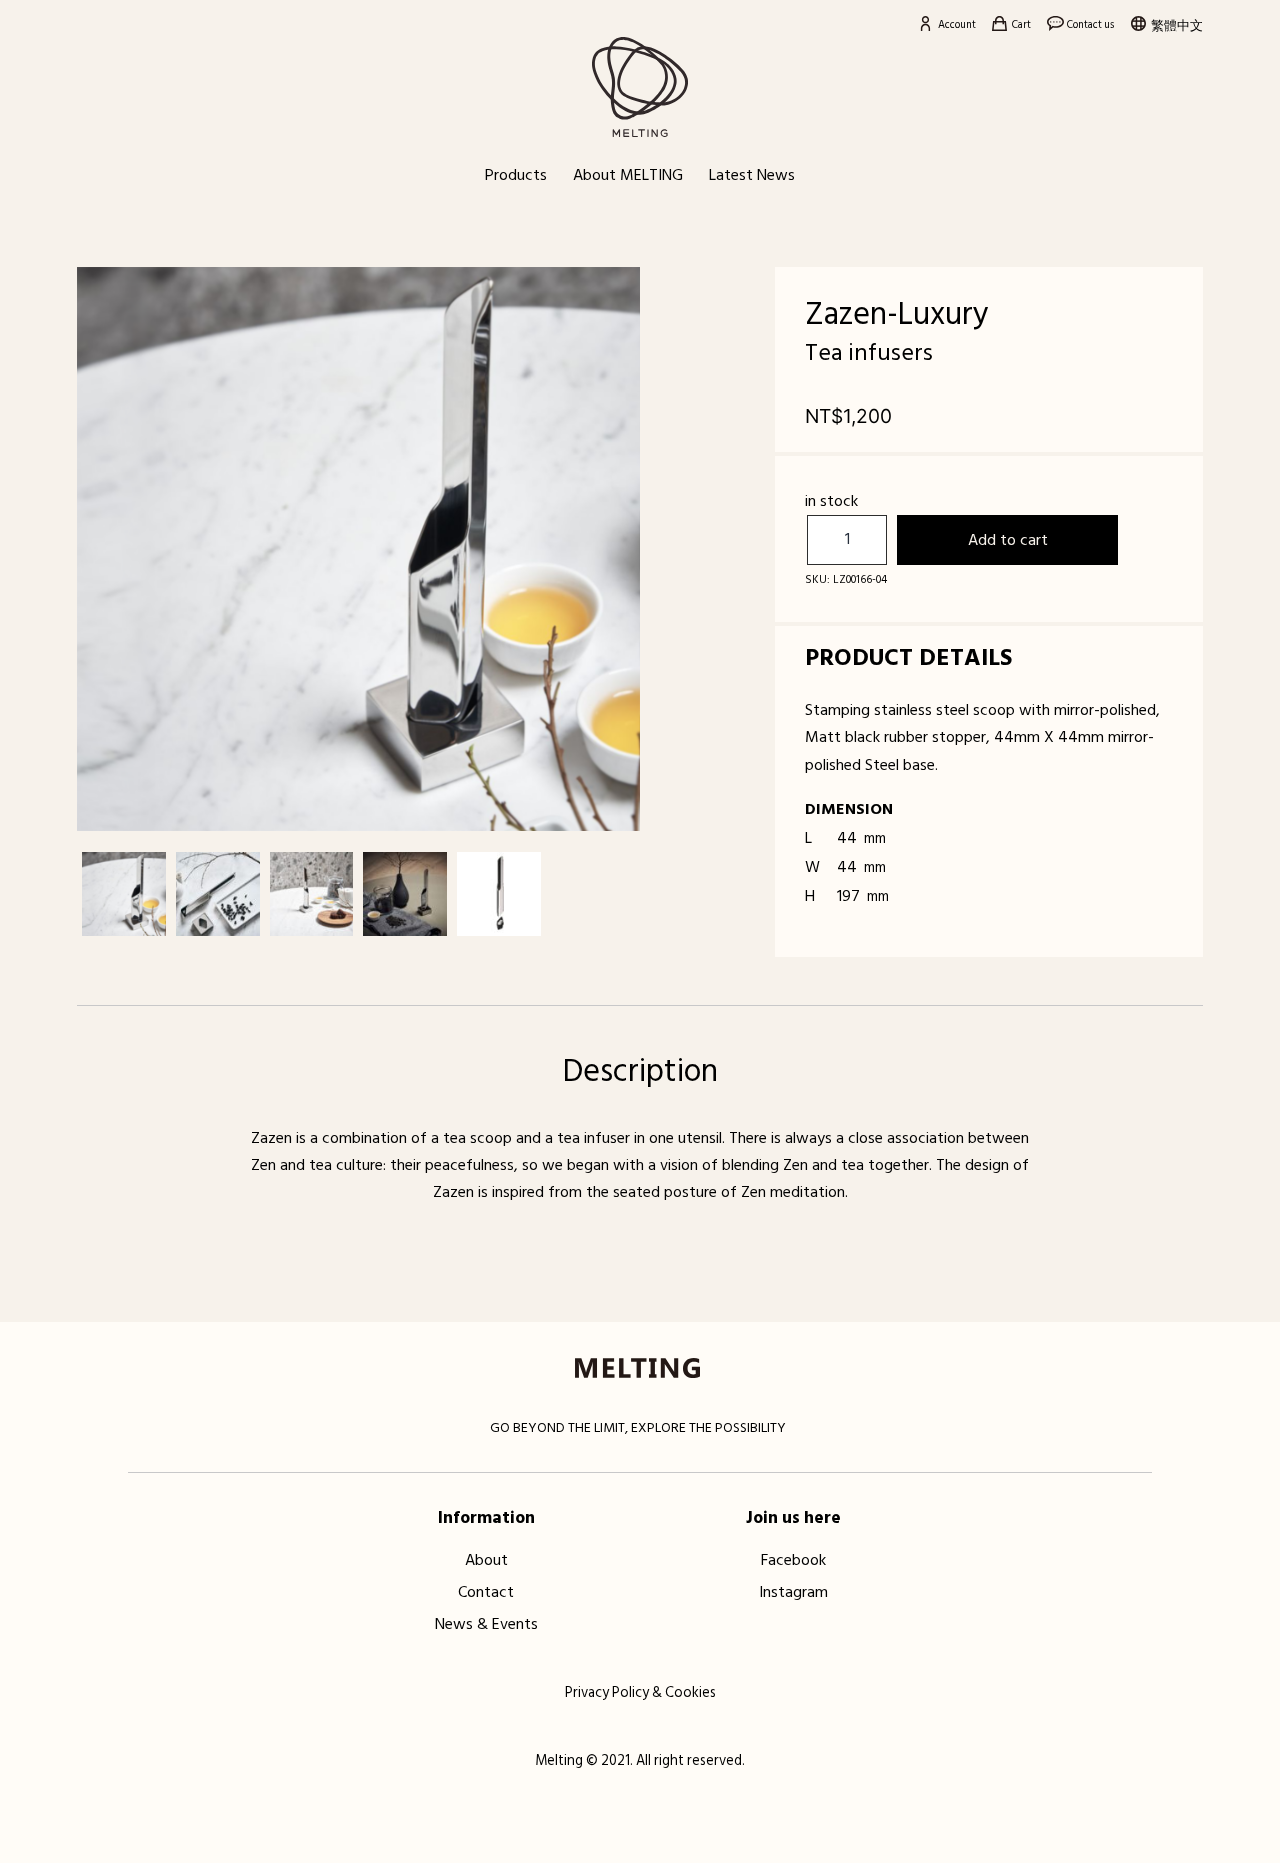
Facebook (793, 1559)
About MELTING (628, 175)
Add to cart (1008, 540)
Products (516, 175)
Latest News (752, 175)
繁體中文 (1177, 26)
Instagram (793, 1591)
